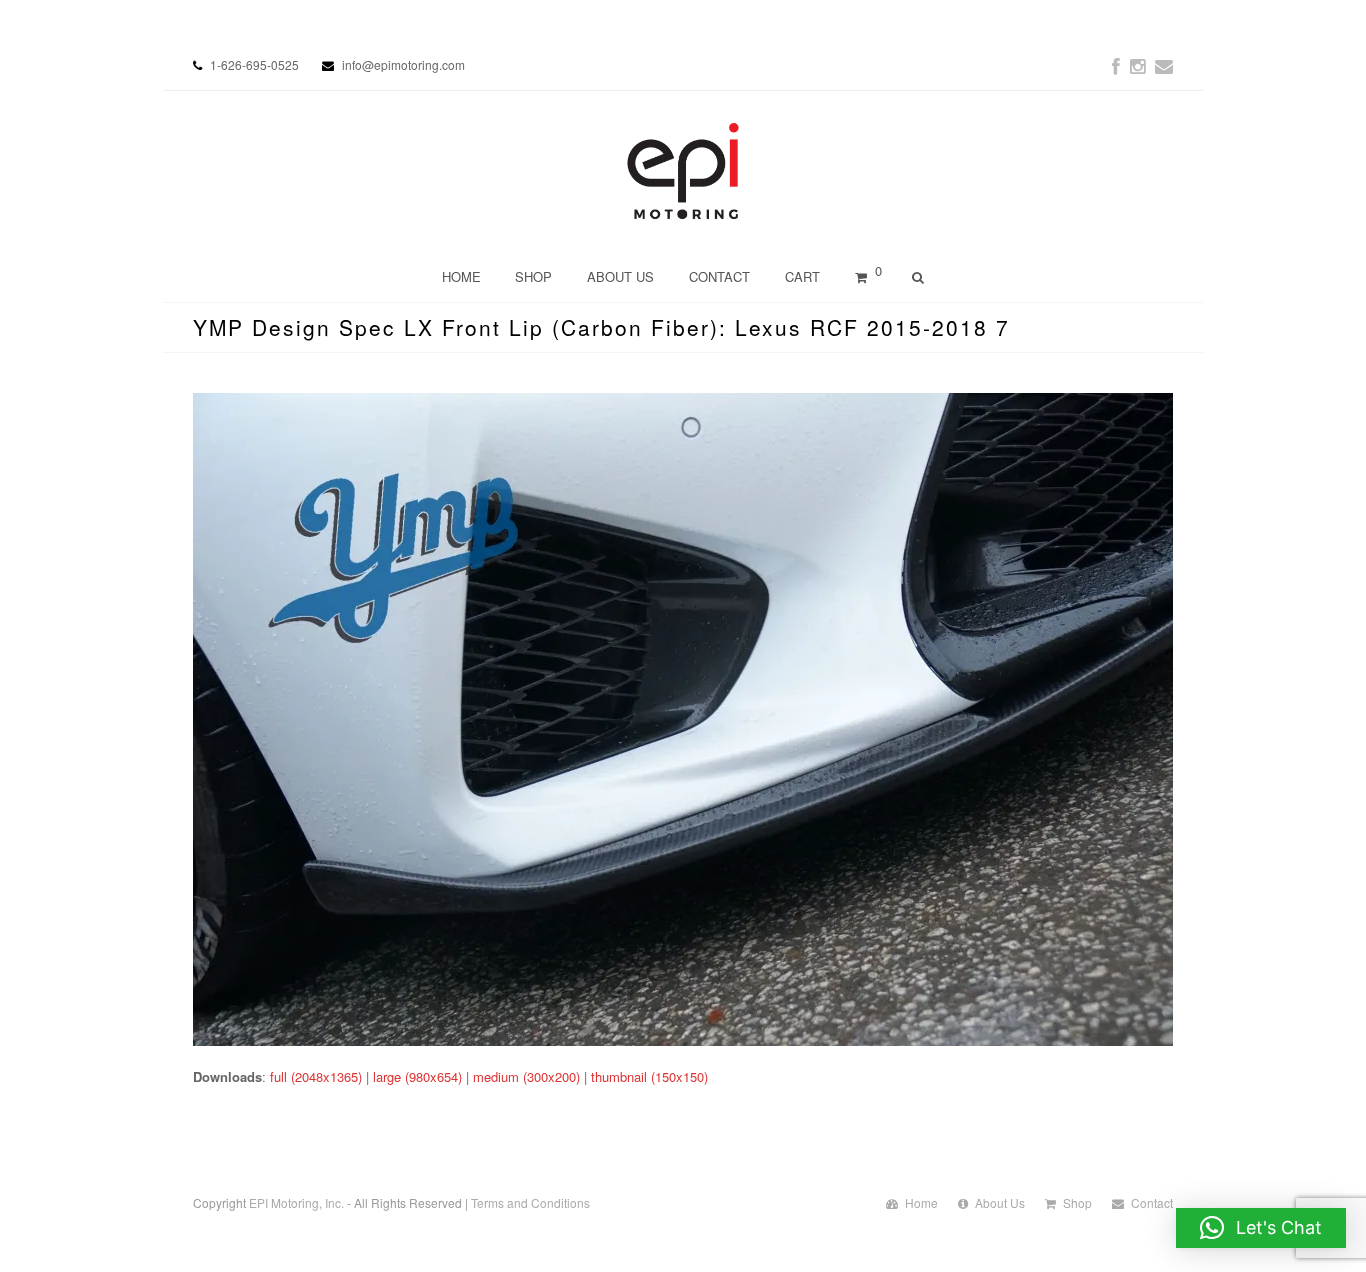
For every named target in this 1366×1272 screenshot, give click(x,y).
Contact (1152, 1202)
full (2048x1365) (316, 1076)
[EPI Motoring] (683, 171)
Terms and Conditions (530, 1202)
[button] (1261, 1228)
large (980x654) (417, 1076)
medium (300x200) (526, 1076)
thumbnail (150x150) (649, 1076)
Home (921, 1202)
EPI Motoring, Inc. (296, 1202)
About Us (1000, 1202)
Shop (1077, 1202)
